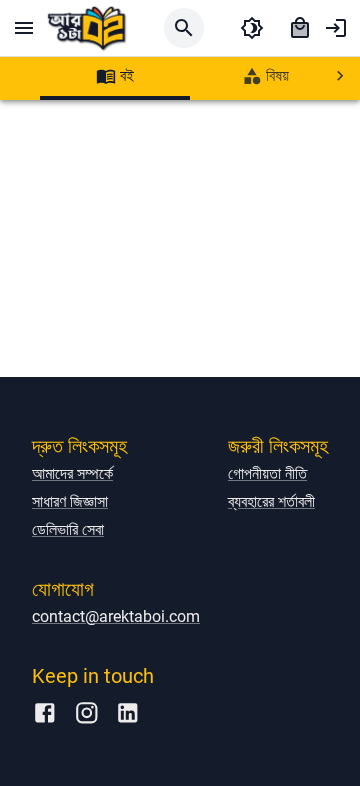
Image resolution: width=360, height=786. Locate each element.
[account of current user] (336, 28)
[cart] (300, 28)
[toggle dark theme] (252, 28)
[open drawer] (24, 28)
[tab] (115, 76)
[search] (184, 28)
